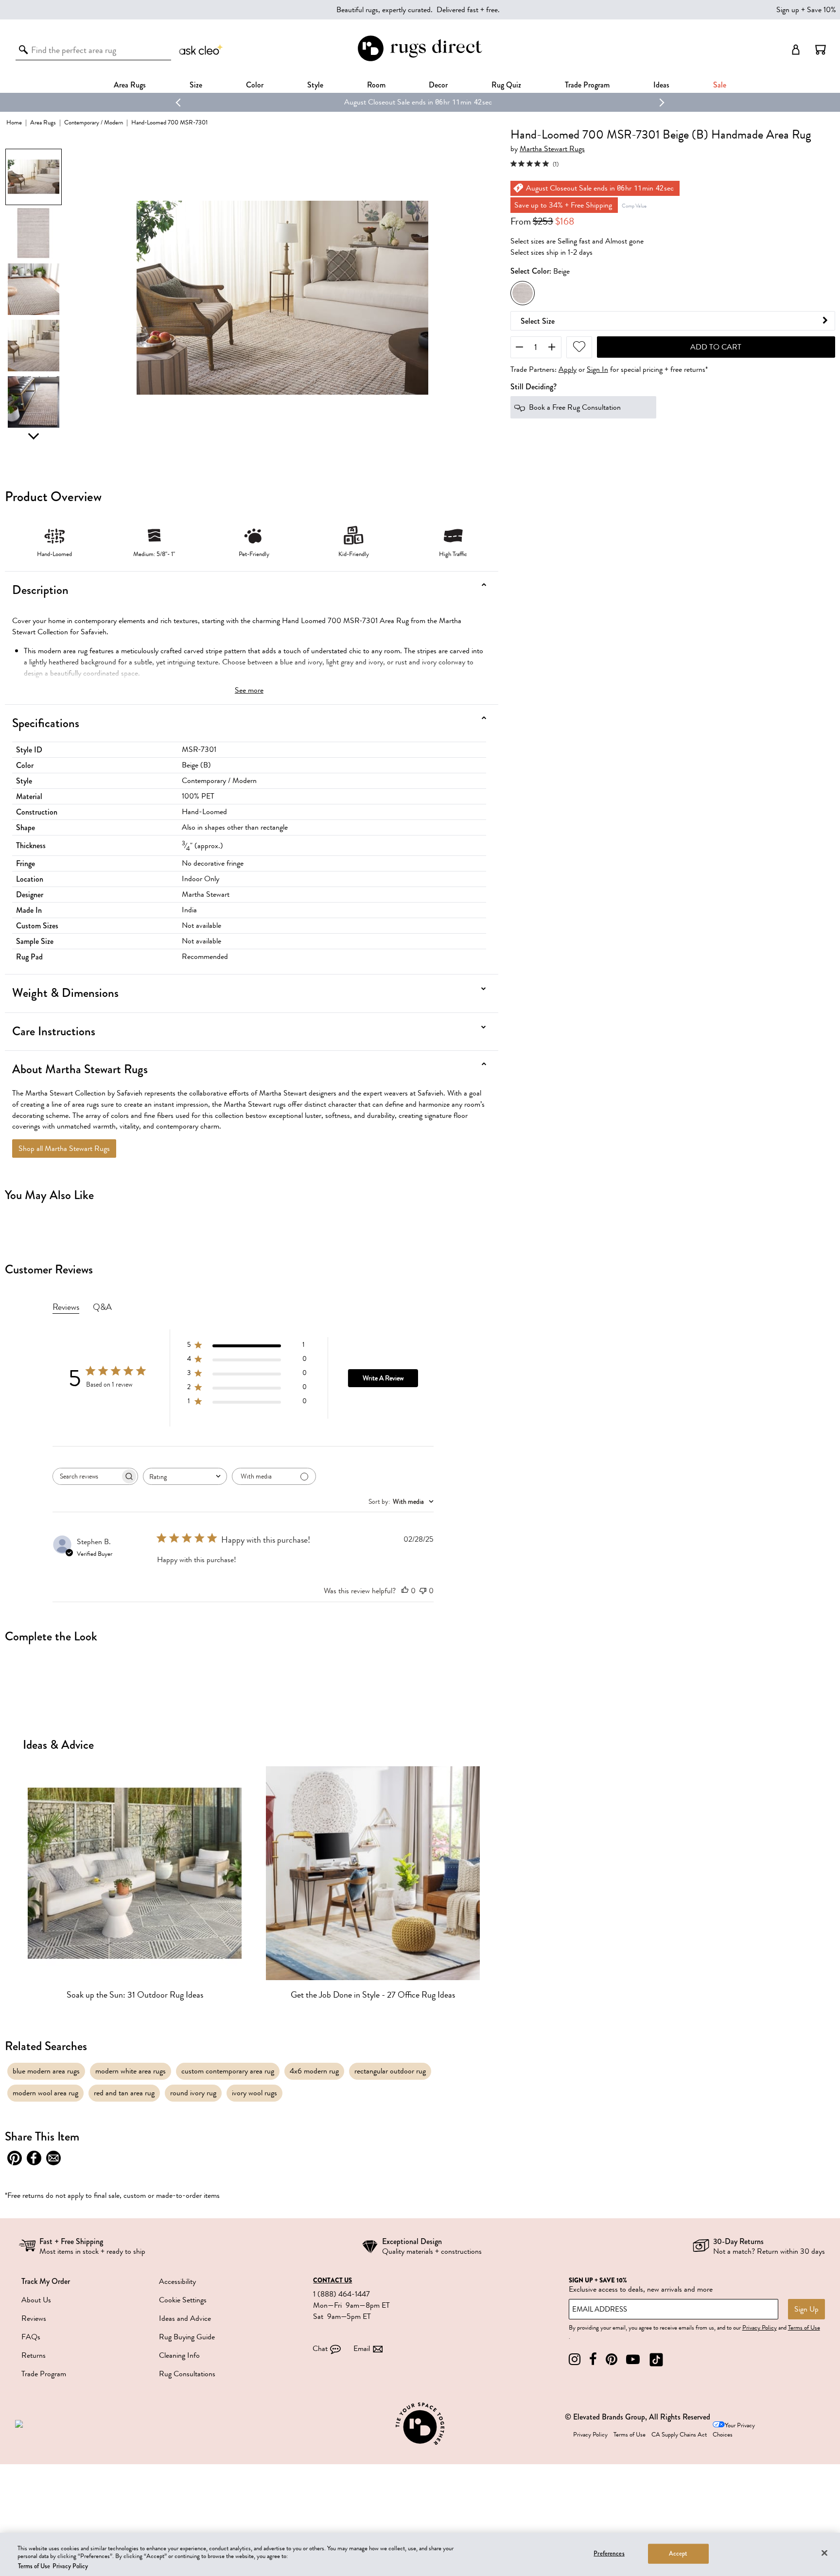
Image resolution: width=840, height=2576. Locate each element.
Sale (720, 85)
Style (315, 85)
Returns (34, 2355)
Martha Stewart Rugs (552, 149)
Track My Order (46, 2281)
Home (14, 122)
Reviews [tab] (66, 1307)
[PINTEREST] (612, 2359)
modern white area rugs (131, 2071)
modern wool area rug (45, 2093)
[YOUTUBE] (633, 2359)
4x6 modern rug (314, 2071)
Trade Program (587, 85)
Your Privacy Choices (734, 2430)
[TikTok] (656, 2359)
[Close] (824, 2553)
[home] (420, 60)
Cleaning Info (179, 2355)
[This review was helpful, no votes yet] (405, 1591)
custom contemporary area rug (228, 2071)
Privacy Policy (760, 2328)
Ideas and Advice (185, 2318)
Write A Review (383, 1378)
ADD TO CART (716, 347)
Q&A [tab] (102, 1307)
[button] (821, 50)
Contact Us (332, 2280)
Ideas (661, 85)
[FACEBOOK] (593, 2359)
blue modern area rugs (46, 2071)
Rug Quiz (506, 85)
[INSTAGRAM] (575, 2359)
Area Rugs (130, 85)
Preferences (609, 2553)
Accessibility (177, 2281)
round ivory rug (193, 2093)
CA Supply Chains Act (679, 2435)
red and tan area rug (124, 2093)
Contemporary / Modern (94, 122)
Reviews (34, 2318)
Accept (678, 2553)
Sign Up (806, 2309)
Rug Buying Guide (187, 2337)
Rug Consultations (187, 2374)
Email (362, 2349)
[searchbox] (87, 1476)
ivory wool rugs (254, 2093)
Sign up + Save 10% (806, 10)
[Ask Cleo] (201, 50)
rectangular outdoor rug (390, 2071)
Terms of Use (804, 2328)
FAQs (31, 2337)
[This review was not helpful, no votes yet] (423, 1591)
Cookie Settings (183, 2300)
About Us (36, 2300)
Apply (568, 369)
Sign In (597, 369)
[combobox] (185, 1476)
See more (249, 690)
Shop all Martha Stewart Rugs (64, 1149)
